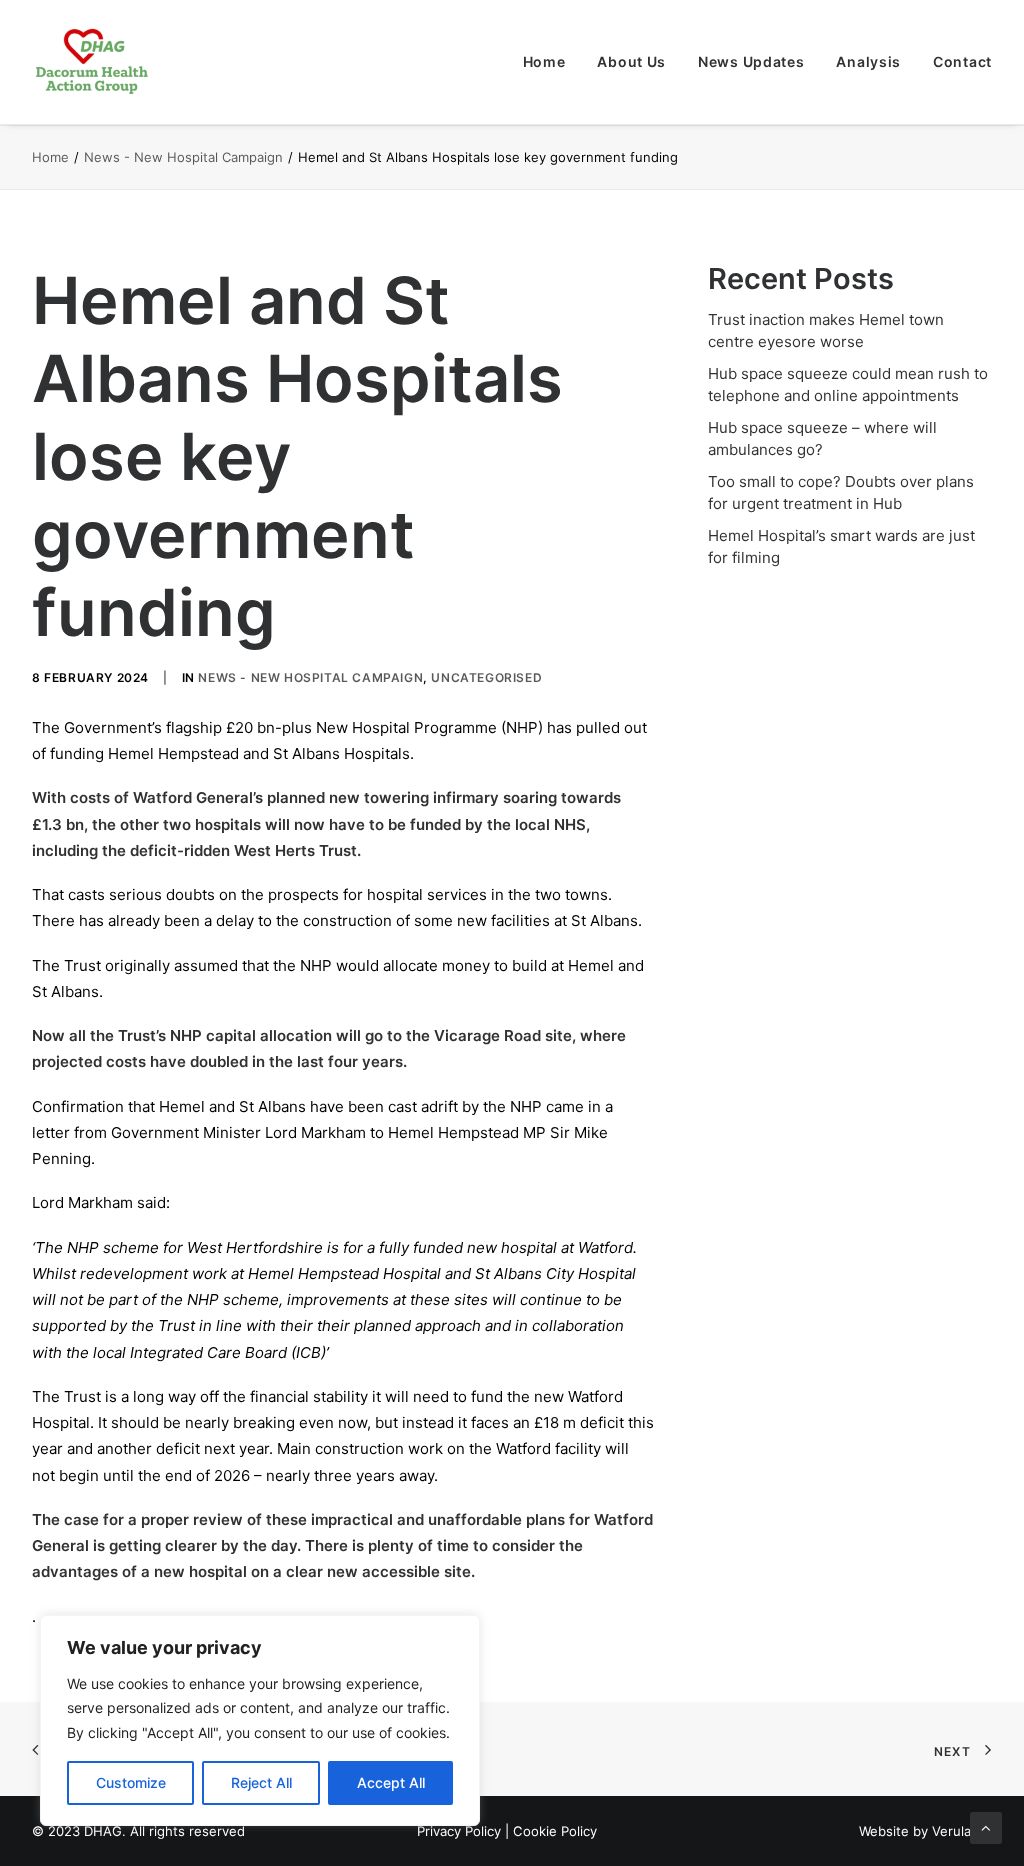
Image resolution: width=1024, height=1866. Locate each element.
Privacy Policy (459, 1831)
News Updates (751, 61)
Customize (131, 1782)
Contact (962, 61)
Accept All (391, 1782)
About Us (631, 61)
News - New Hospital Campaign (183, 157)
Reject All (261, 1782)
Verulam (957, 1831)
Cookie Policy (555, 1831)
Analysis (868, 61)
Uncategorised (486, 677)
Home (544, 61)
